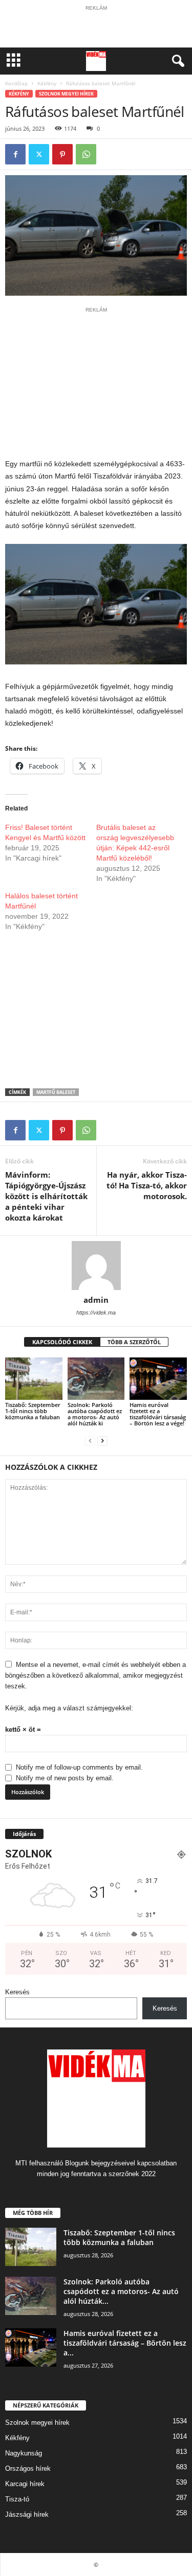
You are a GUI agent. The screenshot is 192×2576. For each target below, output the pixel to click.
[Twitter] (39, 154)
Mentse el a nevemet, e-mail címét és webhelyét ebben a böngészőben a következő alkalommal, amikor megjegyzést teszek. (95, 1675)
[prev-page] (90, 1440)
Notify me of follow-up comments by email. (79, 1767)
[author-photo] (96, 1266)
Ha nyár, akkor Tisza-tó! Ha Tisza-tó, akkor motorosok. (147, 1185)
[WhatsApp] (86, 154)
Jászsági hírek (27, 2514)
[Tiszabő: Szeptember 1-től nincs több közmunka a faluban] (34, 1379)
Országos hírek (28, 2468)
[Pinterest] (62, 154)
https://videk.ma (96, 1313)
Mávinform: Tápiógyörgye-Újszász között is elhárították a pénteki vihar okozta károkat (46, 1196)
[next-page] (102, 1440)
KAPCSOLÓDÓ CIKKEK (62, 1342)
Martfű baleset (56, 1092)
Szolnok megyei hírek (66, 94)
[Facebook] (15, 154)
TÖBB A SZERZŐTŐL (134, 1342)
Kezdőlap (16, 83)
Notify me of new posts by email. (65, 1778)
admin (96, 1300)
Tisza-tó (17, 2499)
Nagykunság (24, 2453)
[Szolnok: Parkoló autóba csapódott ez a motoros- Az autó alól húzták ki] (96, 1379)
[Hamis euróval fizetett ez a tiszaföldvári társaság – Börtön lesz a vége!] (158, 1379)
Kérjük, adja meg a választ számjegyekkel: (69, 1708)
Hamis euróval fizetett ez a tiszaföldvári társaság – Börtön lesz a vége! (158, 1414)
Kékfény (47, 83)
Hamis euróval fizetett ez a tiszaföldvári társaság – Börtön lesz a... (125, 2343)
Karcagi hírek (25, 2484)
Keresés (17, 1992)
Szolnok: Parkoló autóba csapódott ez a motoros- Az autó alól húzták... (121, 2291)
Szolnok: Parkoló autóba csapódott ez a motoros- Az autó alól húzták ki (95, 1414)
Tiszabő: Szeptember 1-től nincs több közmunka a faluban (33, 1411)
